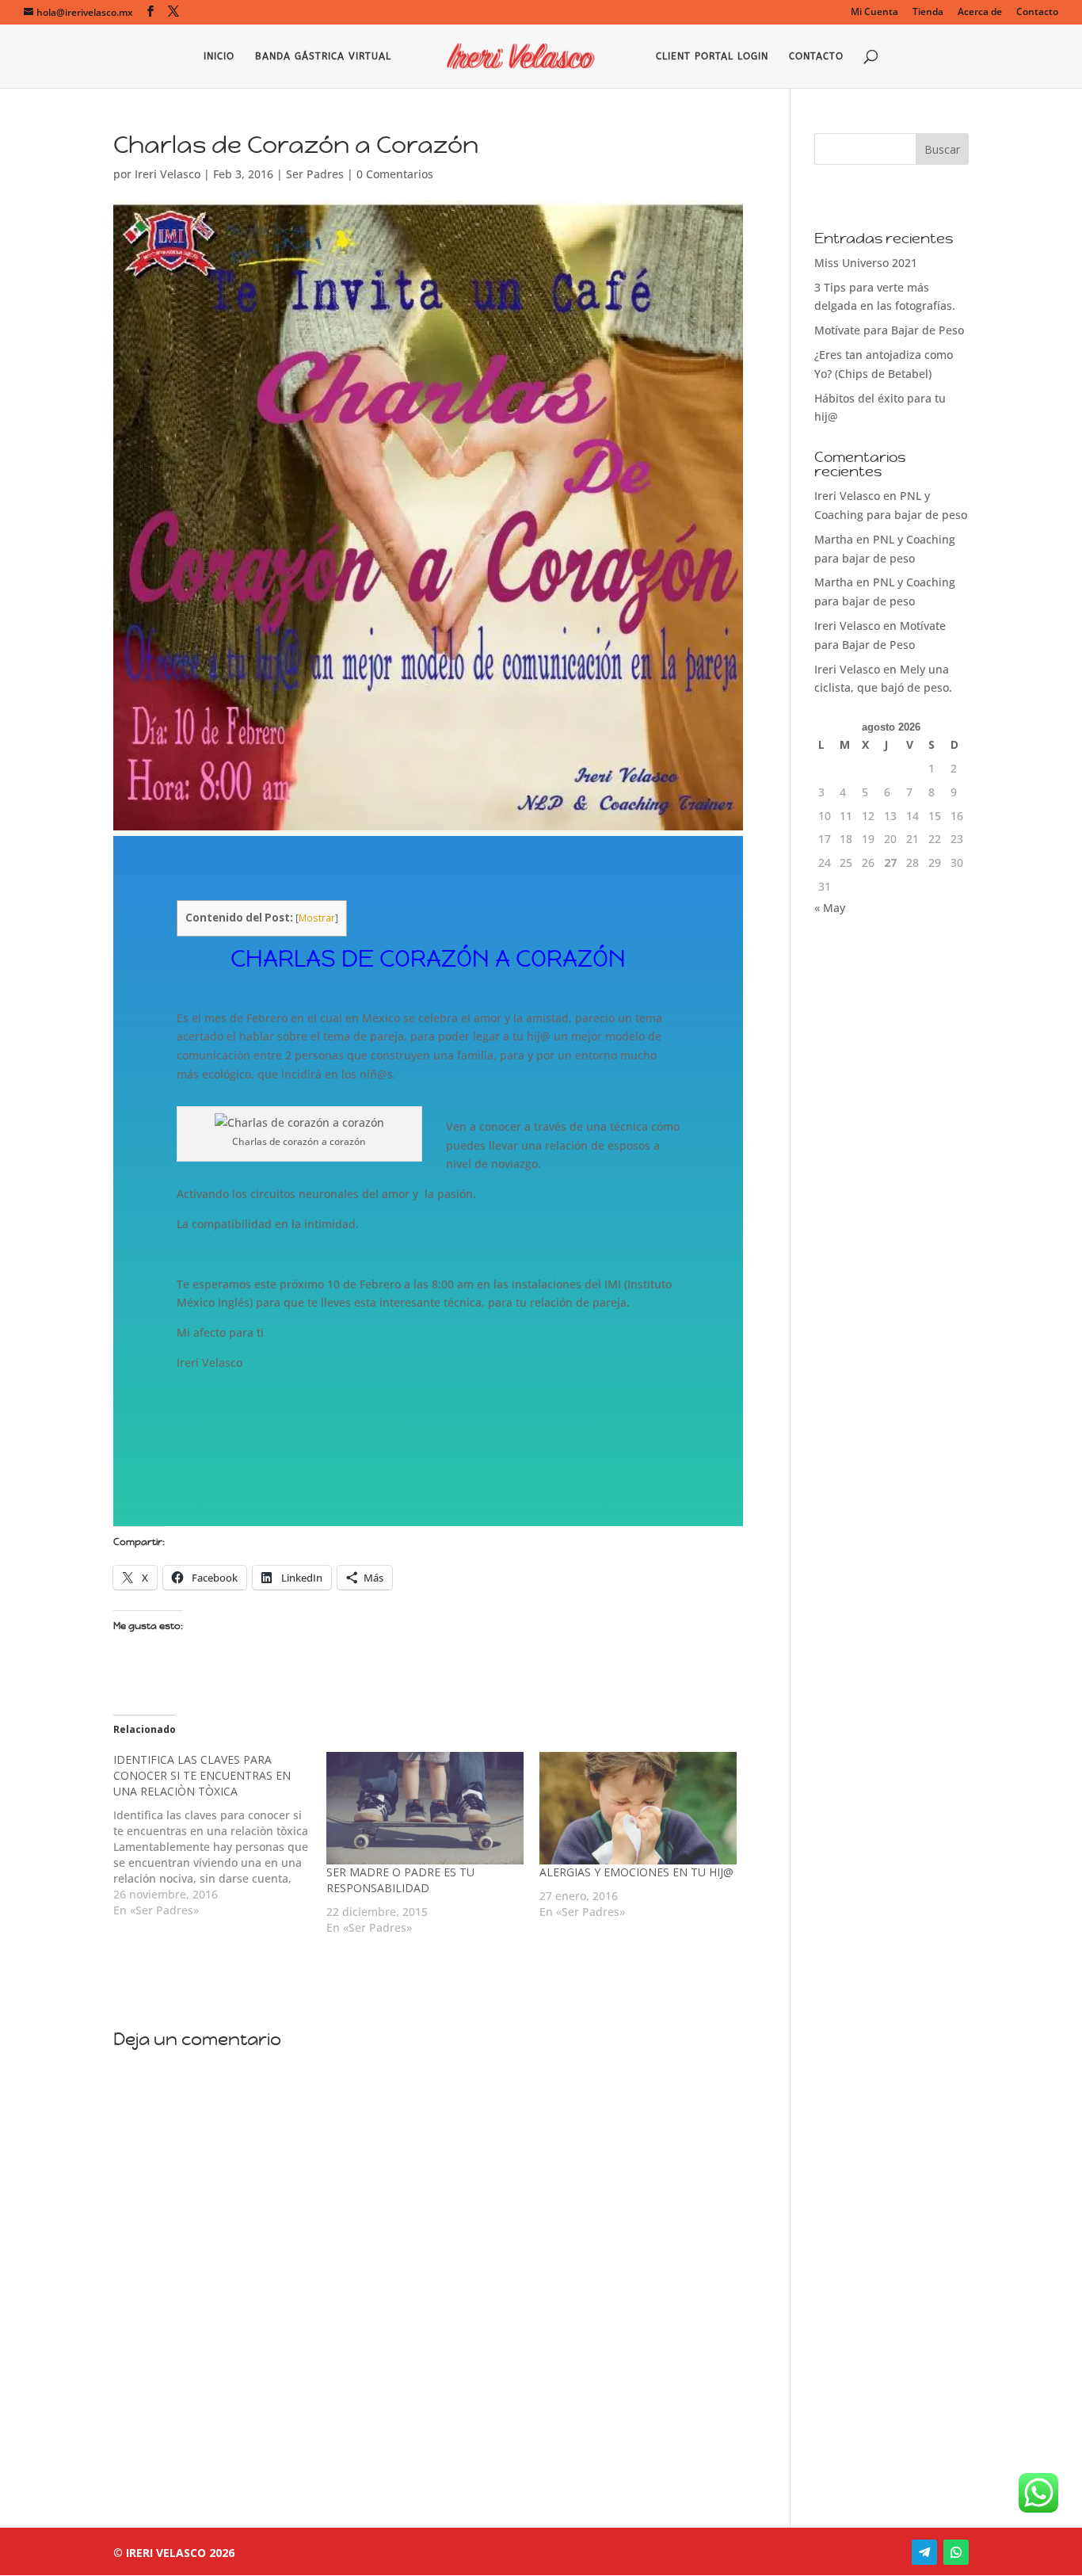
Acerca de (980, 13)
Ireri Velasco (168, 174)
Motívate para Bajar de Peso (889, 330)
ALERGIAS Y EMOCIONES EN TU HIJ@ (636, 1872)
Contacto (1037, 13)
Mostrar (317, 918)
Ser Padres (315, 174)
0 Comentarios (395, 174)
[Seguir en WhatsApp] (956, 2552)
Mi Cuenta (874, 13)
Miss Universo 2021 (866, 263)
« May (830, 908)
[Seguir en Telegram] (924, 2552)
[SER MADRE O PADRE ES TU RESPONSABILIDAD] (425, 1808)
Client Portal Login (712, 56)
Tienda (928, 13)
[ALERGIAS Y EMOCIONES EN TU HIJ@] (638, 1808)
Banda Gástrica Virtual (323, 56)
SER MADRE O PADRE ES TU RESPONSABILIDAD (400, 1880)
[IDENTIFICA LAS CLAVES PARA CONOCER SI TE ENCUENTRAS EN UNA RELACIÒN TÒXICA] (220, 1835)
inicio (219, 56)
